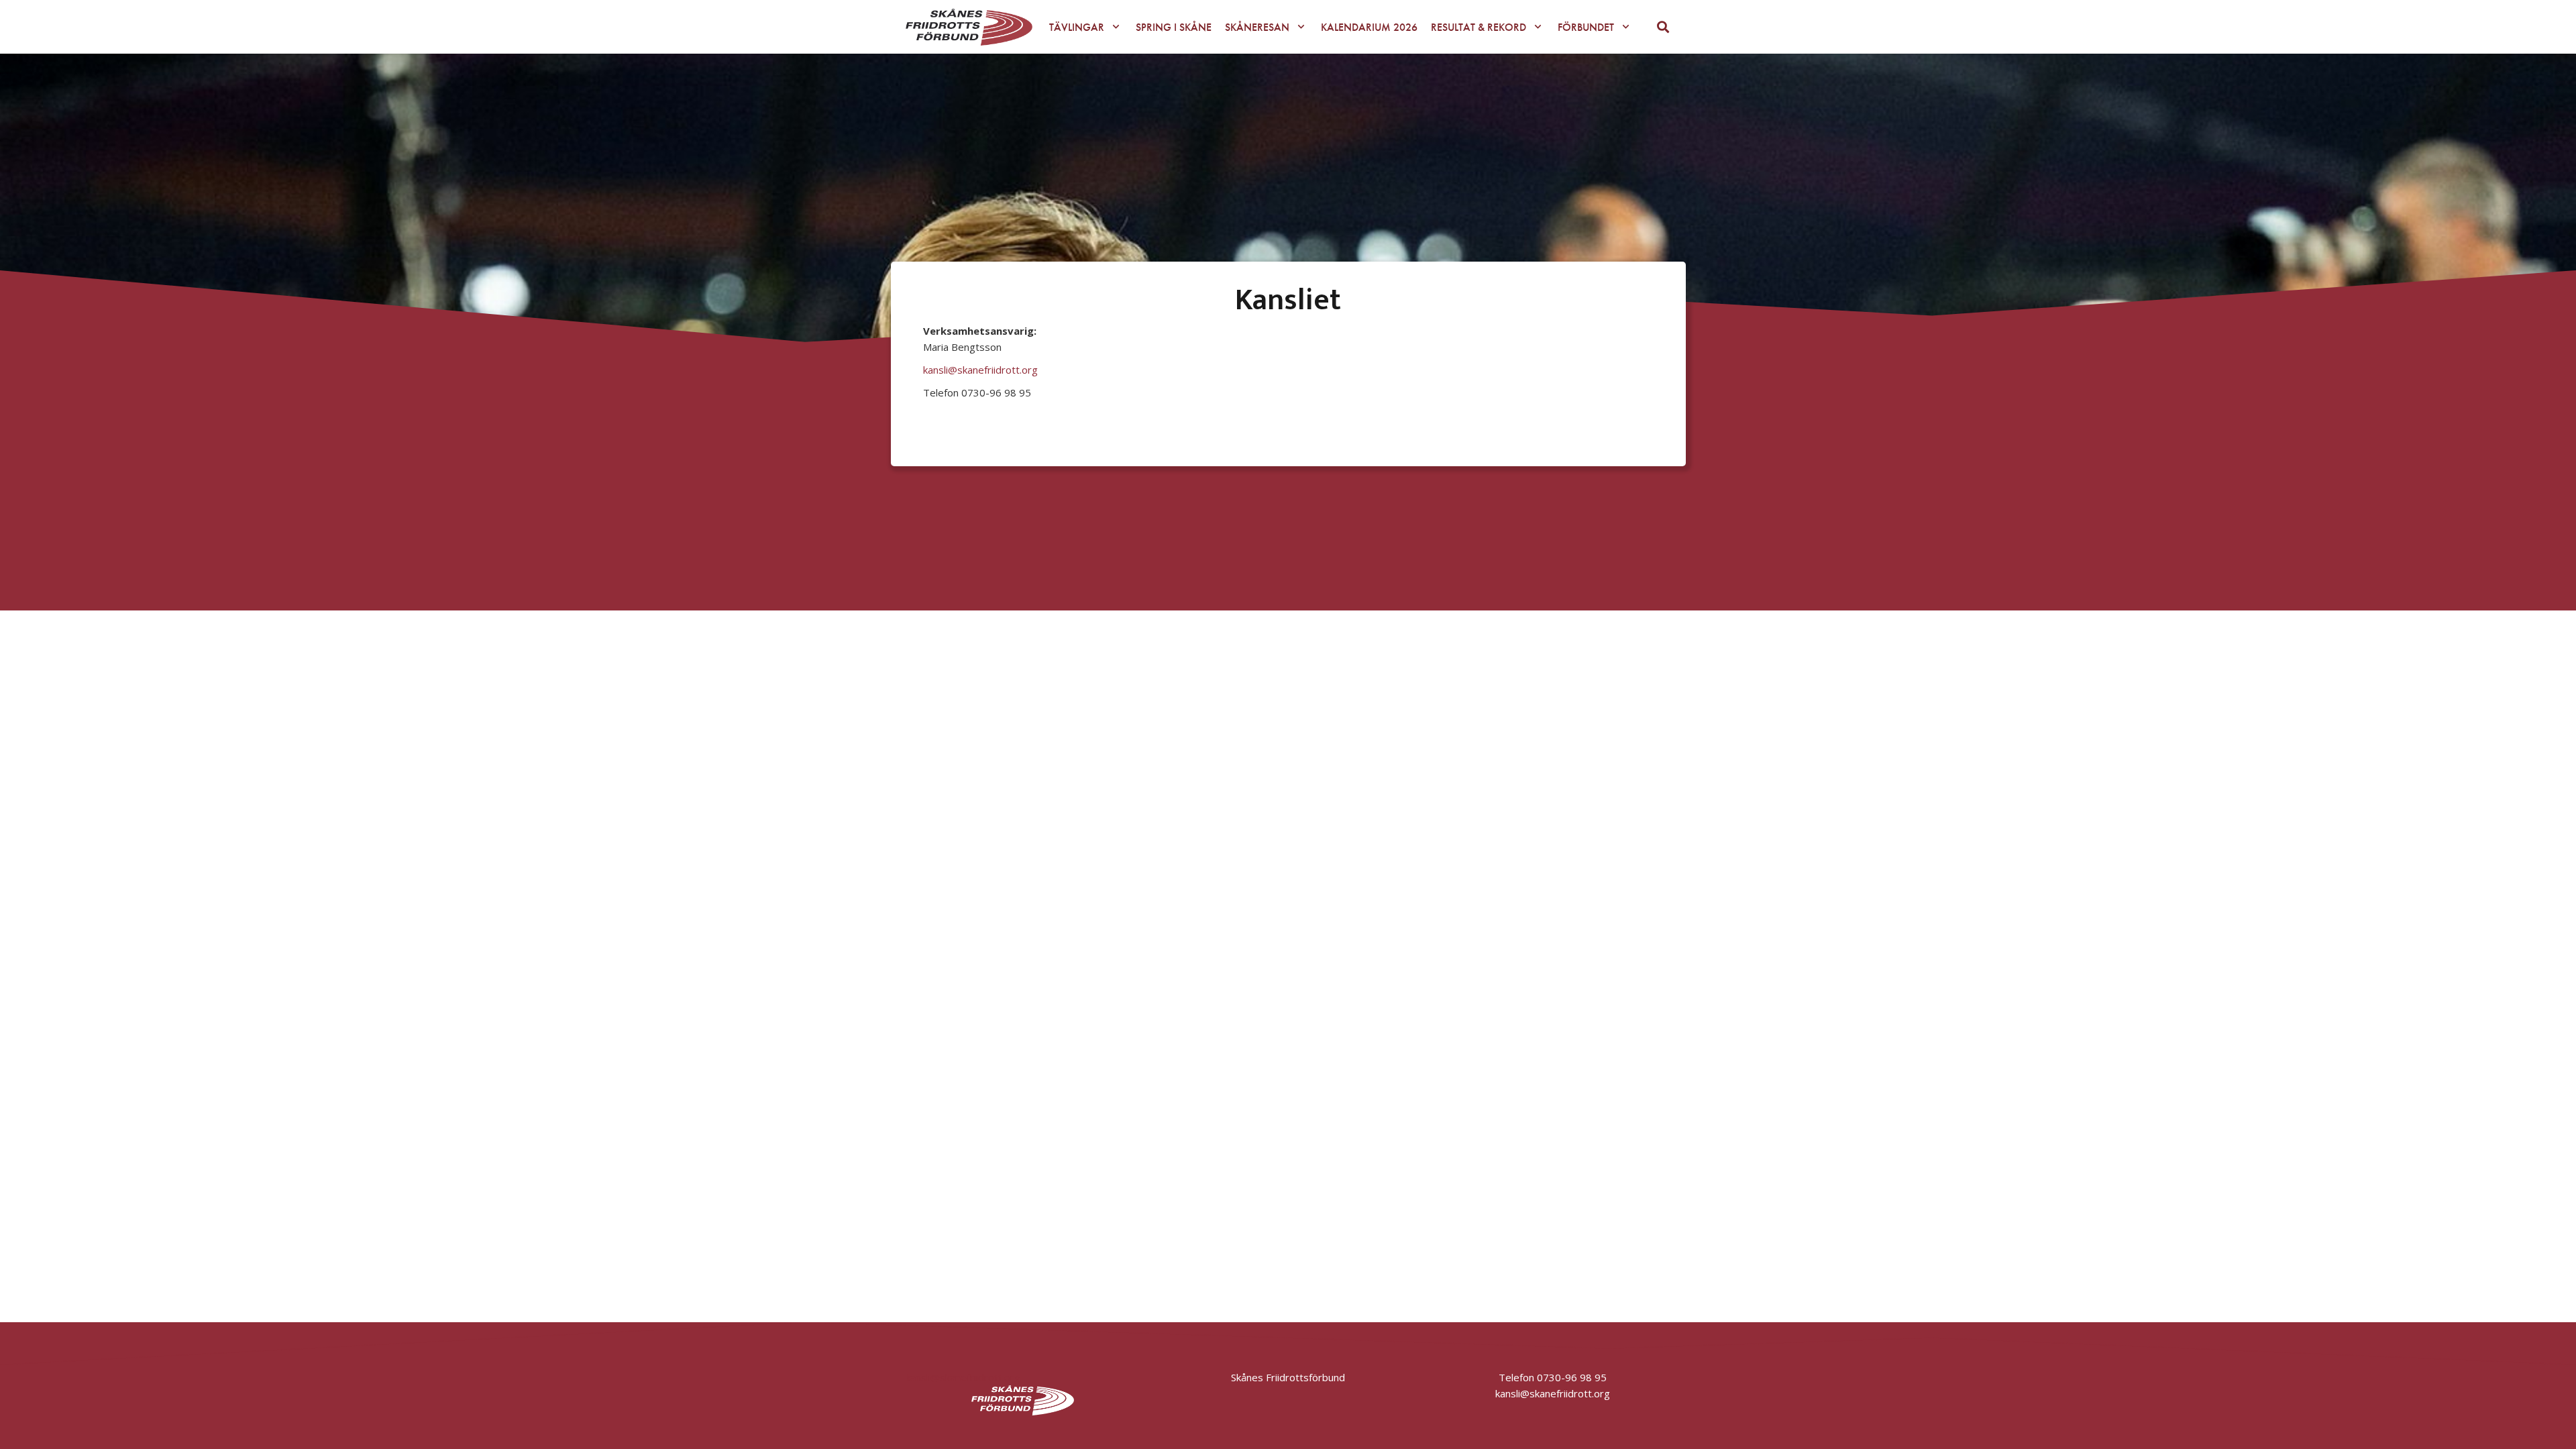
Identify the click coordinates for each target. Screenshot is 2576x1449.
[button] (1116, 26)
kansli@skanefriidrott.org (980, 370)
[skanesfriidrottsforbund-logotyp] (969, 27)
